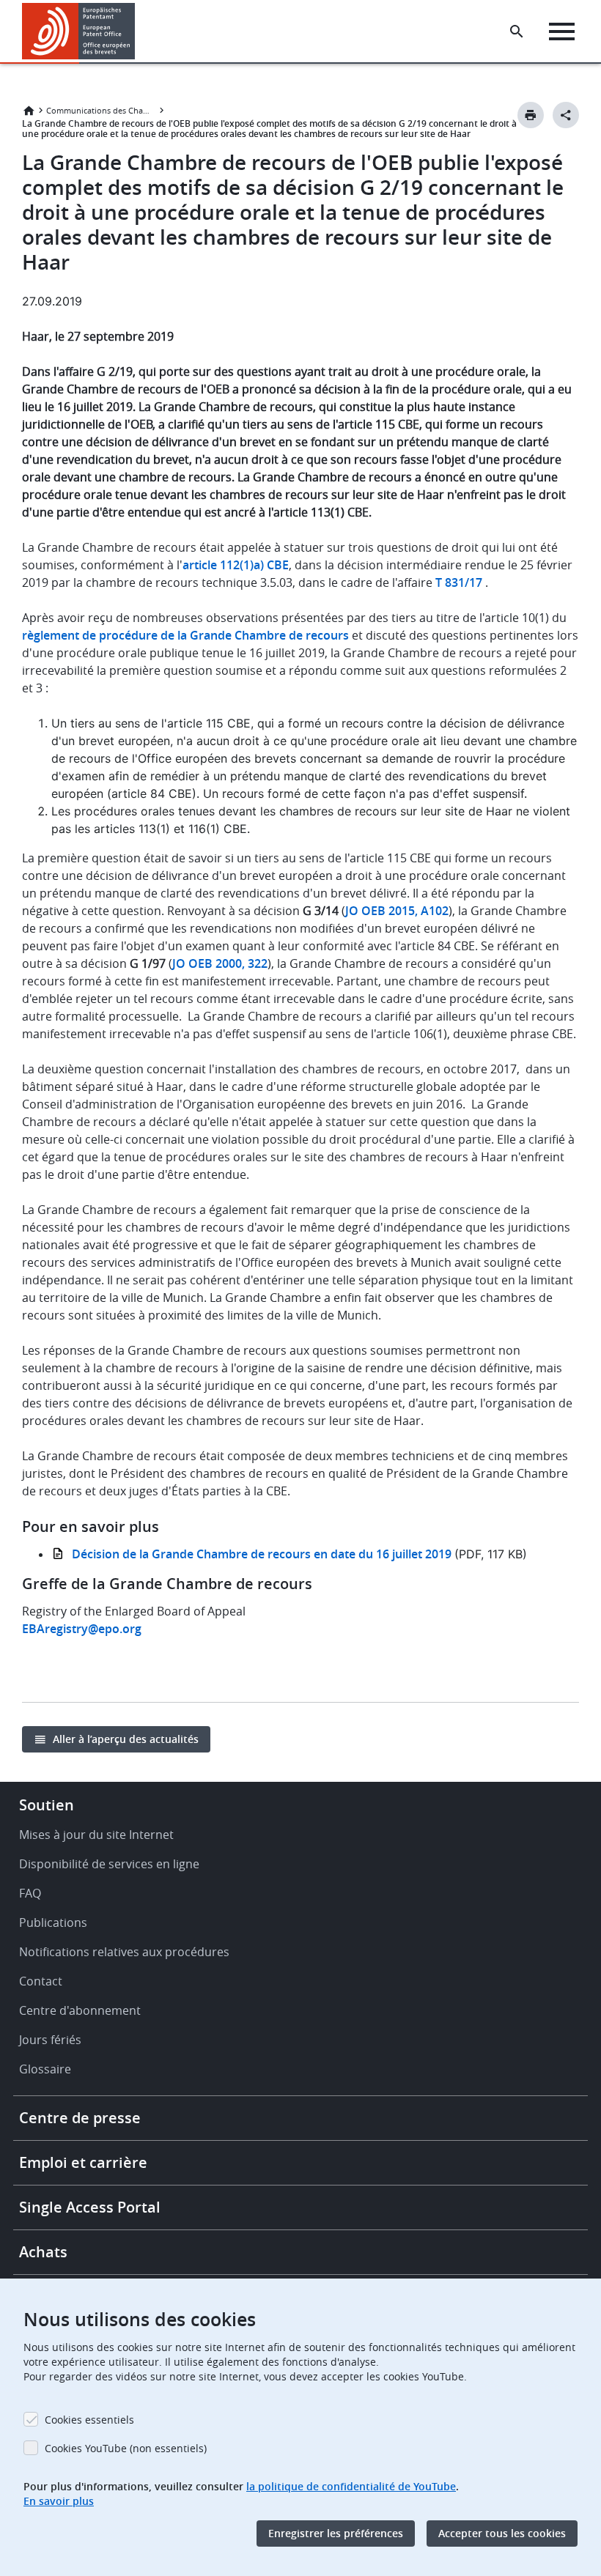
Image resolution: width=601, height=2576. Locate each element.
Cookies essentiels (89, 2420)
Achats (43, 2252)
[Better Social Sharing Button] (566, 115)
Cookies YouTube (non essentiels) (126, 2448)
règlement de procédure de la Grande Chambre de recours (185, 635)
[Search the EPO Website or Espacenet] (517, 32)
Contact (41, 1981)
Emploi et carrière (83, 2162)
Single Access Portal (90, 2207)
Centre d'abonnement (80, 2010)
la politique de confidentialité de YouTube (351, 2486)
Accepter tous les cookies (502, 2533)
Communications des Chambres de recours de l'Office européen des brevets (101, 110)
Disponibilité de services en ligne (109, 1864)
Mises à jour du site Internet (96, 1835)
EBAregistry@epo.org (82, 1629)
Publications (53, 1922)
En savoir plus (59, 2501)
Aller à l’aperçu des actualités (126, 1739)
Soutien (47, 1805)
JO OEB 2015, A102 (397, 911)
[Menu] (562, 32)
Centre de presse (80, 2118)
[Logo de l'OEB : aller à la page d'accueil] (79, 31)
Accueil (29, 111)
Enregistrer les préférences (336, 2533)
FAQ (30, 1893)
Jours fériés (50, 2040)
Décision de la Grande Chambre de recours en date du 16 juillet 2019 (263, 1554)
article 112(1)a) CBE (236, 565)
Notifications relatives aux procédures (124, 1952)
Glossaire (45, 2069)
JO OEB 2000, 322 (220, 963)
